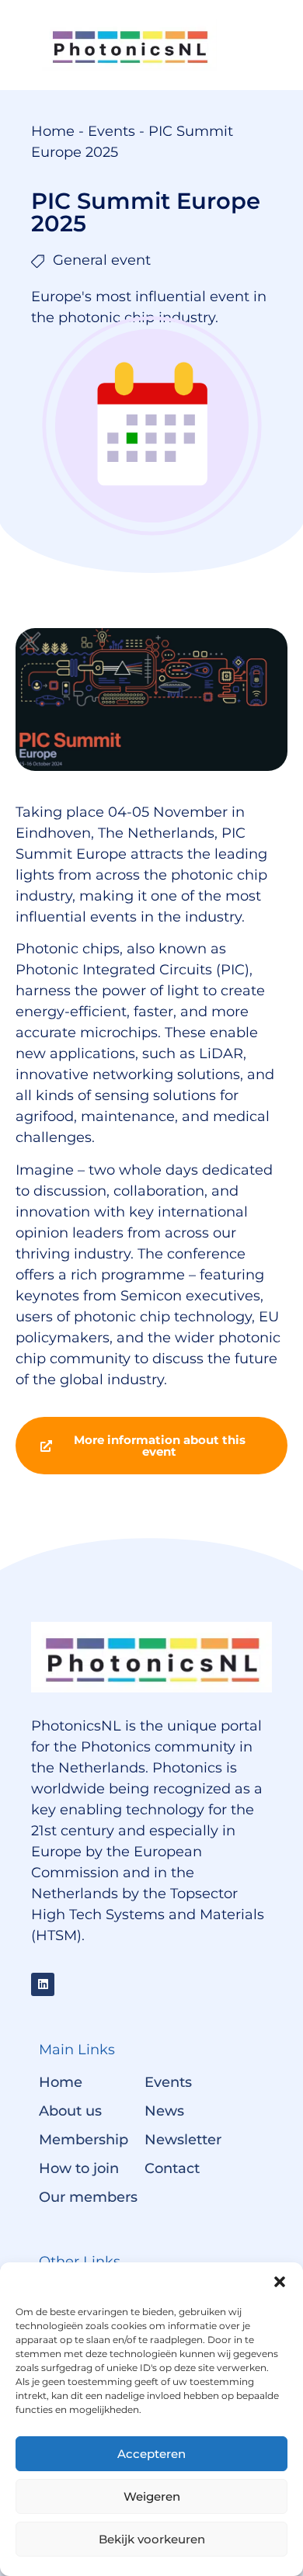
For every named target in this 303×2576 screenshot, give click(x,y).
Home (53, 131)
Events (111, 131)
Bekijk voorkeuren (152, 2539)
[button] (280, 2282)
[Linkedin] (43, 1984)
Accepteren (151, 2454)
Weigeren (152, 2496)
